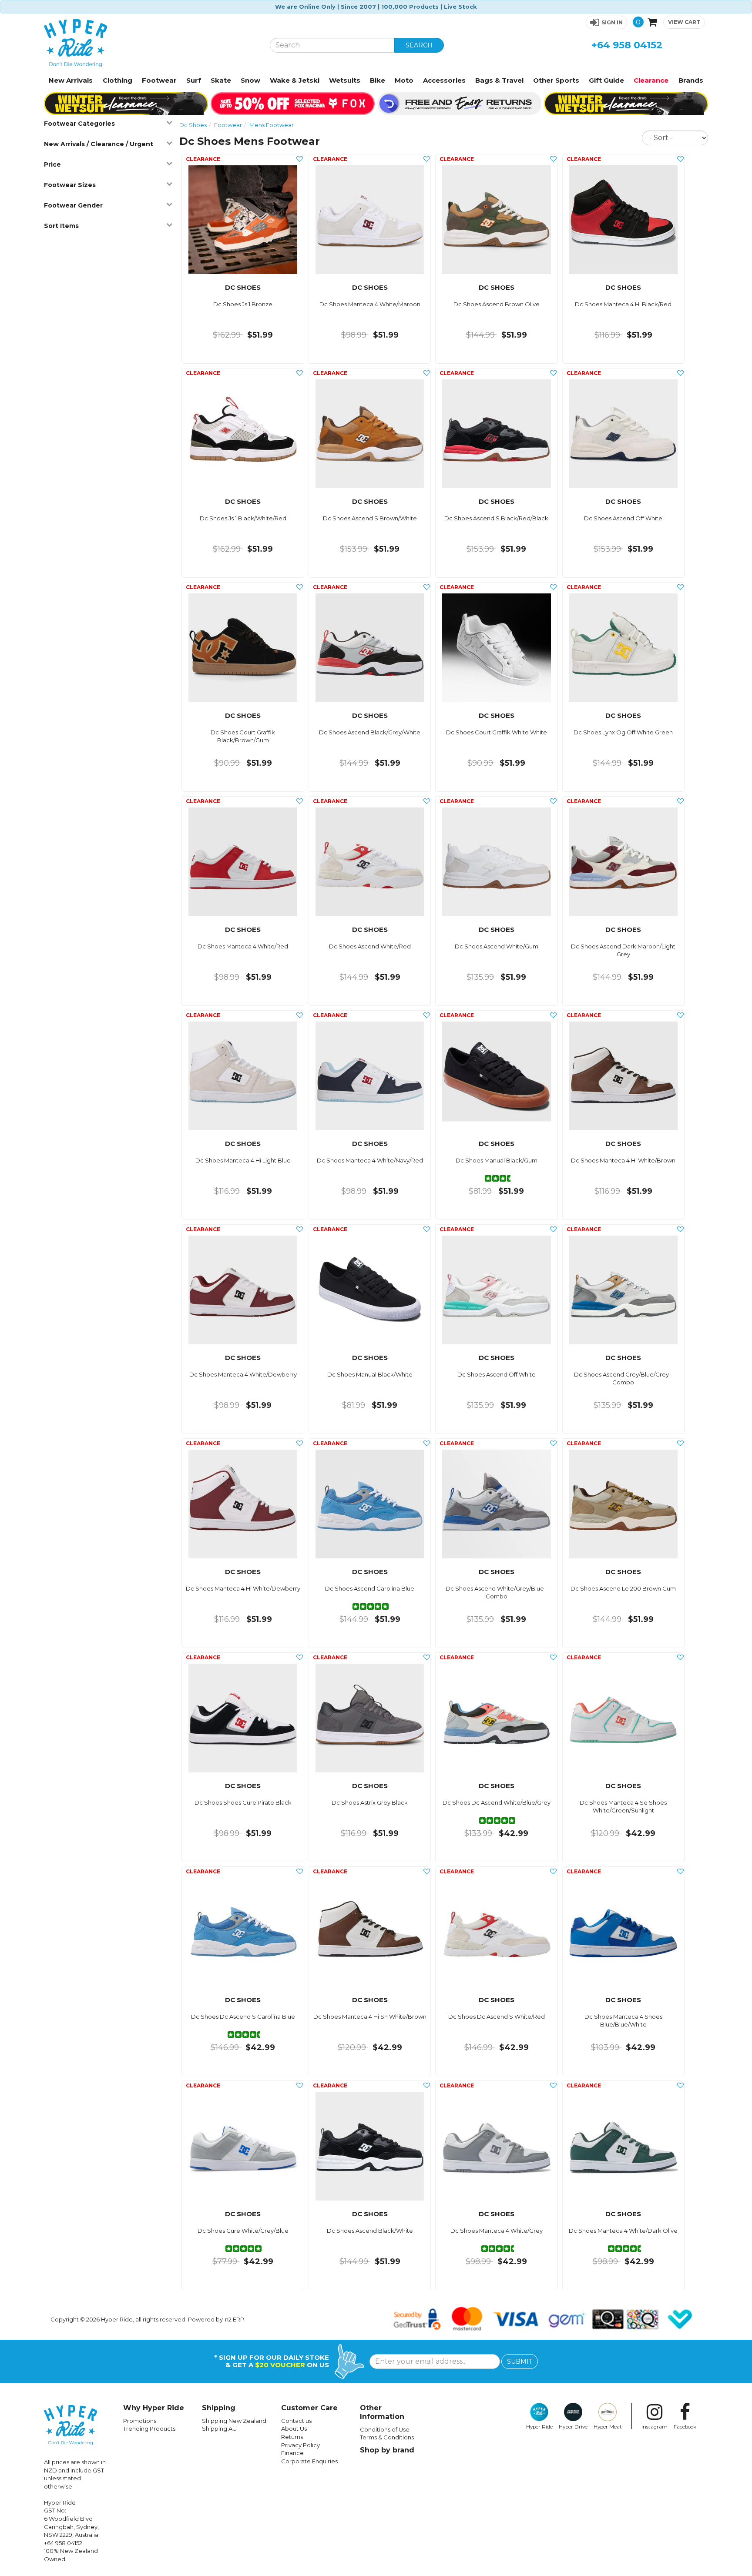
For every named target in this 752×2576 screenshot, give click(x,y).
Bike (378, 80)
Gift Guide (606, 80)
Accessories (444, 80)
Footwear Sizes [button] (70, 185)
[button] (606, 22)
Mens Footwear (272, 125)
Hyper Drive (573, 2427)
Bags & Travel (499, 80)
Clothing (117, 80)
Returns (292, 2437)
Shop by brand (387, 2450)
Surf (194, 80)
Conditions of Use (385, 2429)
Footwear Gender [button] (73, 205)
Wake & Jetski (295, 80)
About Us (294, 2429)
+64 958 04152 (627, 45)
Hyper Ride (539, 2427)
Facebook (685, 2427)
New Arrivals (71, 80)
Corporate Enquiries (309, 2461)
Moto (404, 80)
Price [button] (52, 164)
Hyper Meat (608, 2427)
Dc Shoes (193, 125)
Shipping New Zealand (234, 2421)
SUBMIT (520, 2362)
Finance (292, 2453)
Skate (221, 80)
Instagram (655, 2427)
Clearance (651, 80)
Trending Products (149, 2429)
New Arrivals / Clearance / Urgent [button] (99, 144)
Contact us (296, 2421)
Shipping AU (219, 2429)
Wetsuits (345, 80)
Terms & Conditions (387, 2437)
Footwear (159, 80)
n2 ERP (235, 2319)
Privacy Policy (300, 2445)
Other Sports (556, 80)
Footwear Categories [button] (79, 124)
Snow (250, 80)
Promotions (140, 2421)
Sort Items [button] (61, 226)
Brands (691, 80)
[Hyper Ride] (150, 43)
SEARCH (419, 45)
